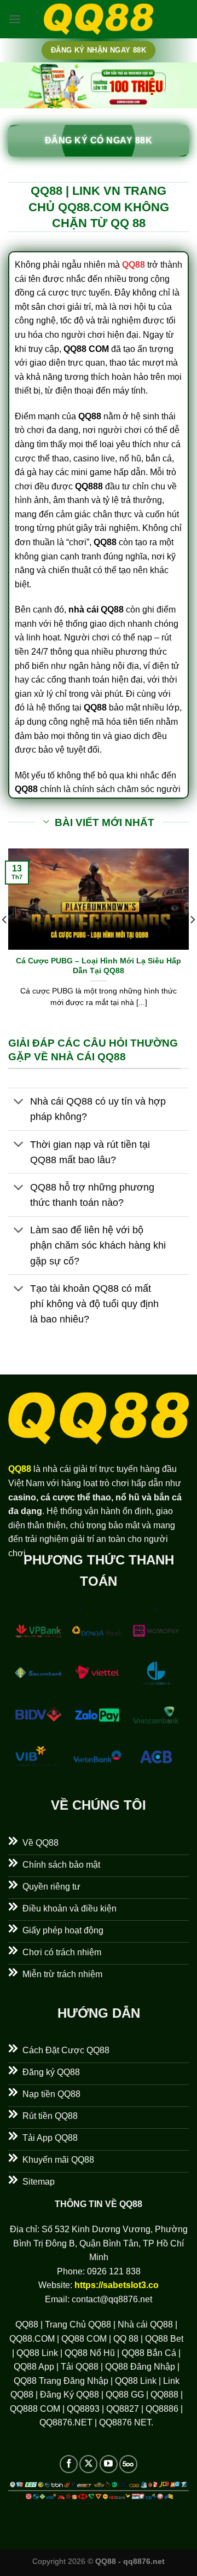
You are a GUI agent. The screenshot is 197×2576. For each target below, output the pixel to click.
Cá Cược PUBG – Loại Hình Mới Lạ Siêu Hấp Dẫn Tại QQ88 (99, 966)
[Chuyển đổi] (19, 1103)
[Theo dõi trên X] (88, 2464)
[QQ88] (99, 19)
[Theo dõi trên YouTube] (109, 2464)
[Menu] (15, 19)
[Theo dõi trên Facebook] (69, 2464)
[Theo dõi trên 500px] (128, 2464)
